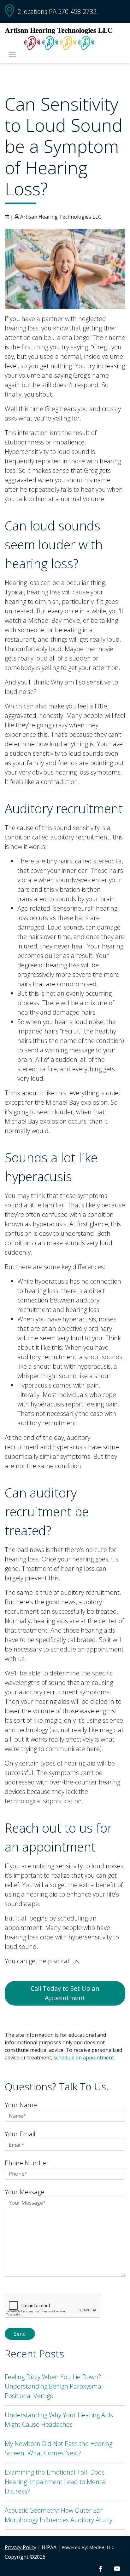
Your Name (21, 2105)
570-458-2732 (77, 11)
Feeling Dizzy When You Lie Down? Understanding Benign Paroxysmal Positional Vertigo (54, 2386)
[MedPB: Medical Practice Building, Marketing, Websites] (89, 2547)
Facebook (100, 2569)
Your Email (20, 2134)
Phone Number (27, 2163)
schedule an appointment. (84, 2058)
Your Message (24, 2192)
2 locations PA (37, 11)
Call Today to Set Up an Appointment (65, 1993)
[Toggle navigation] (12, 54)
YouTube (117, 2569)
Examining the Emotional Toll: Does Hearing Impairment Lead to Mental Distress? (56, 2482)
